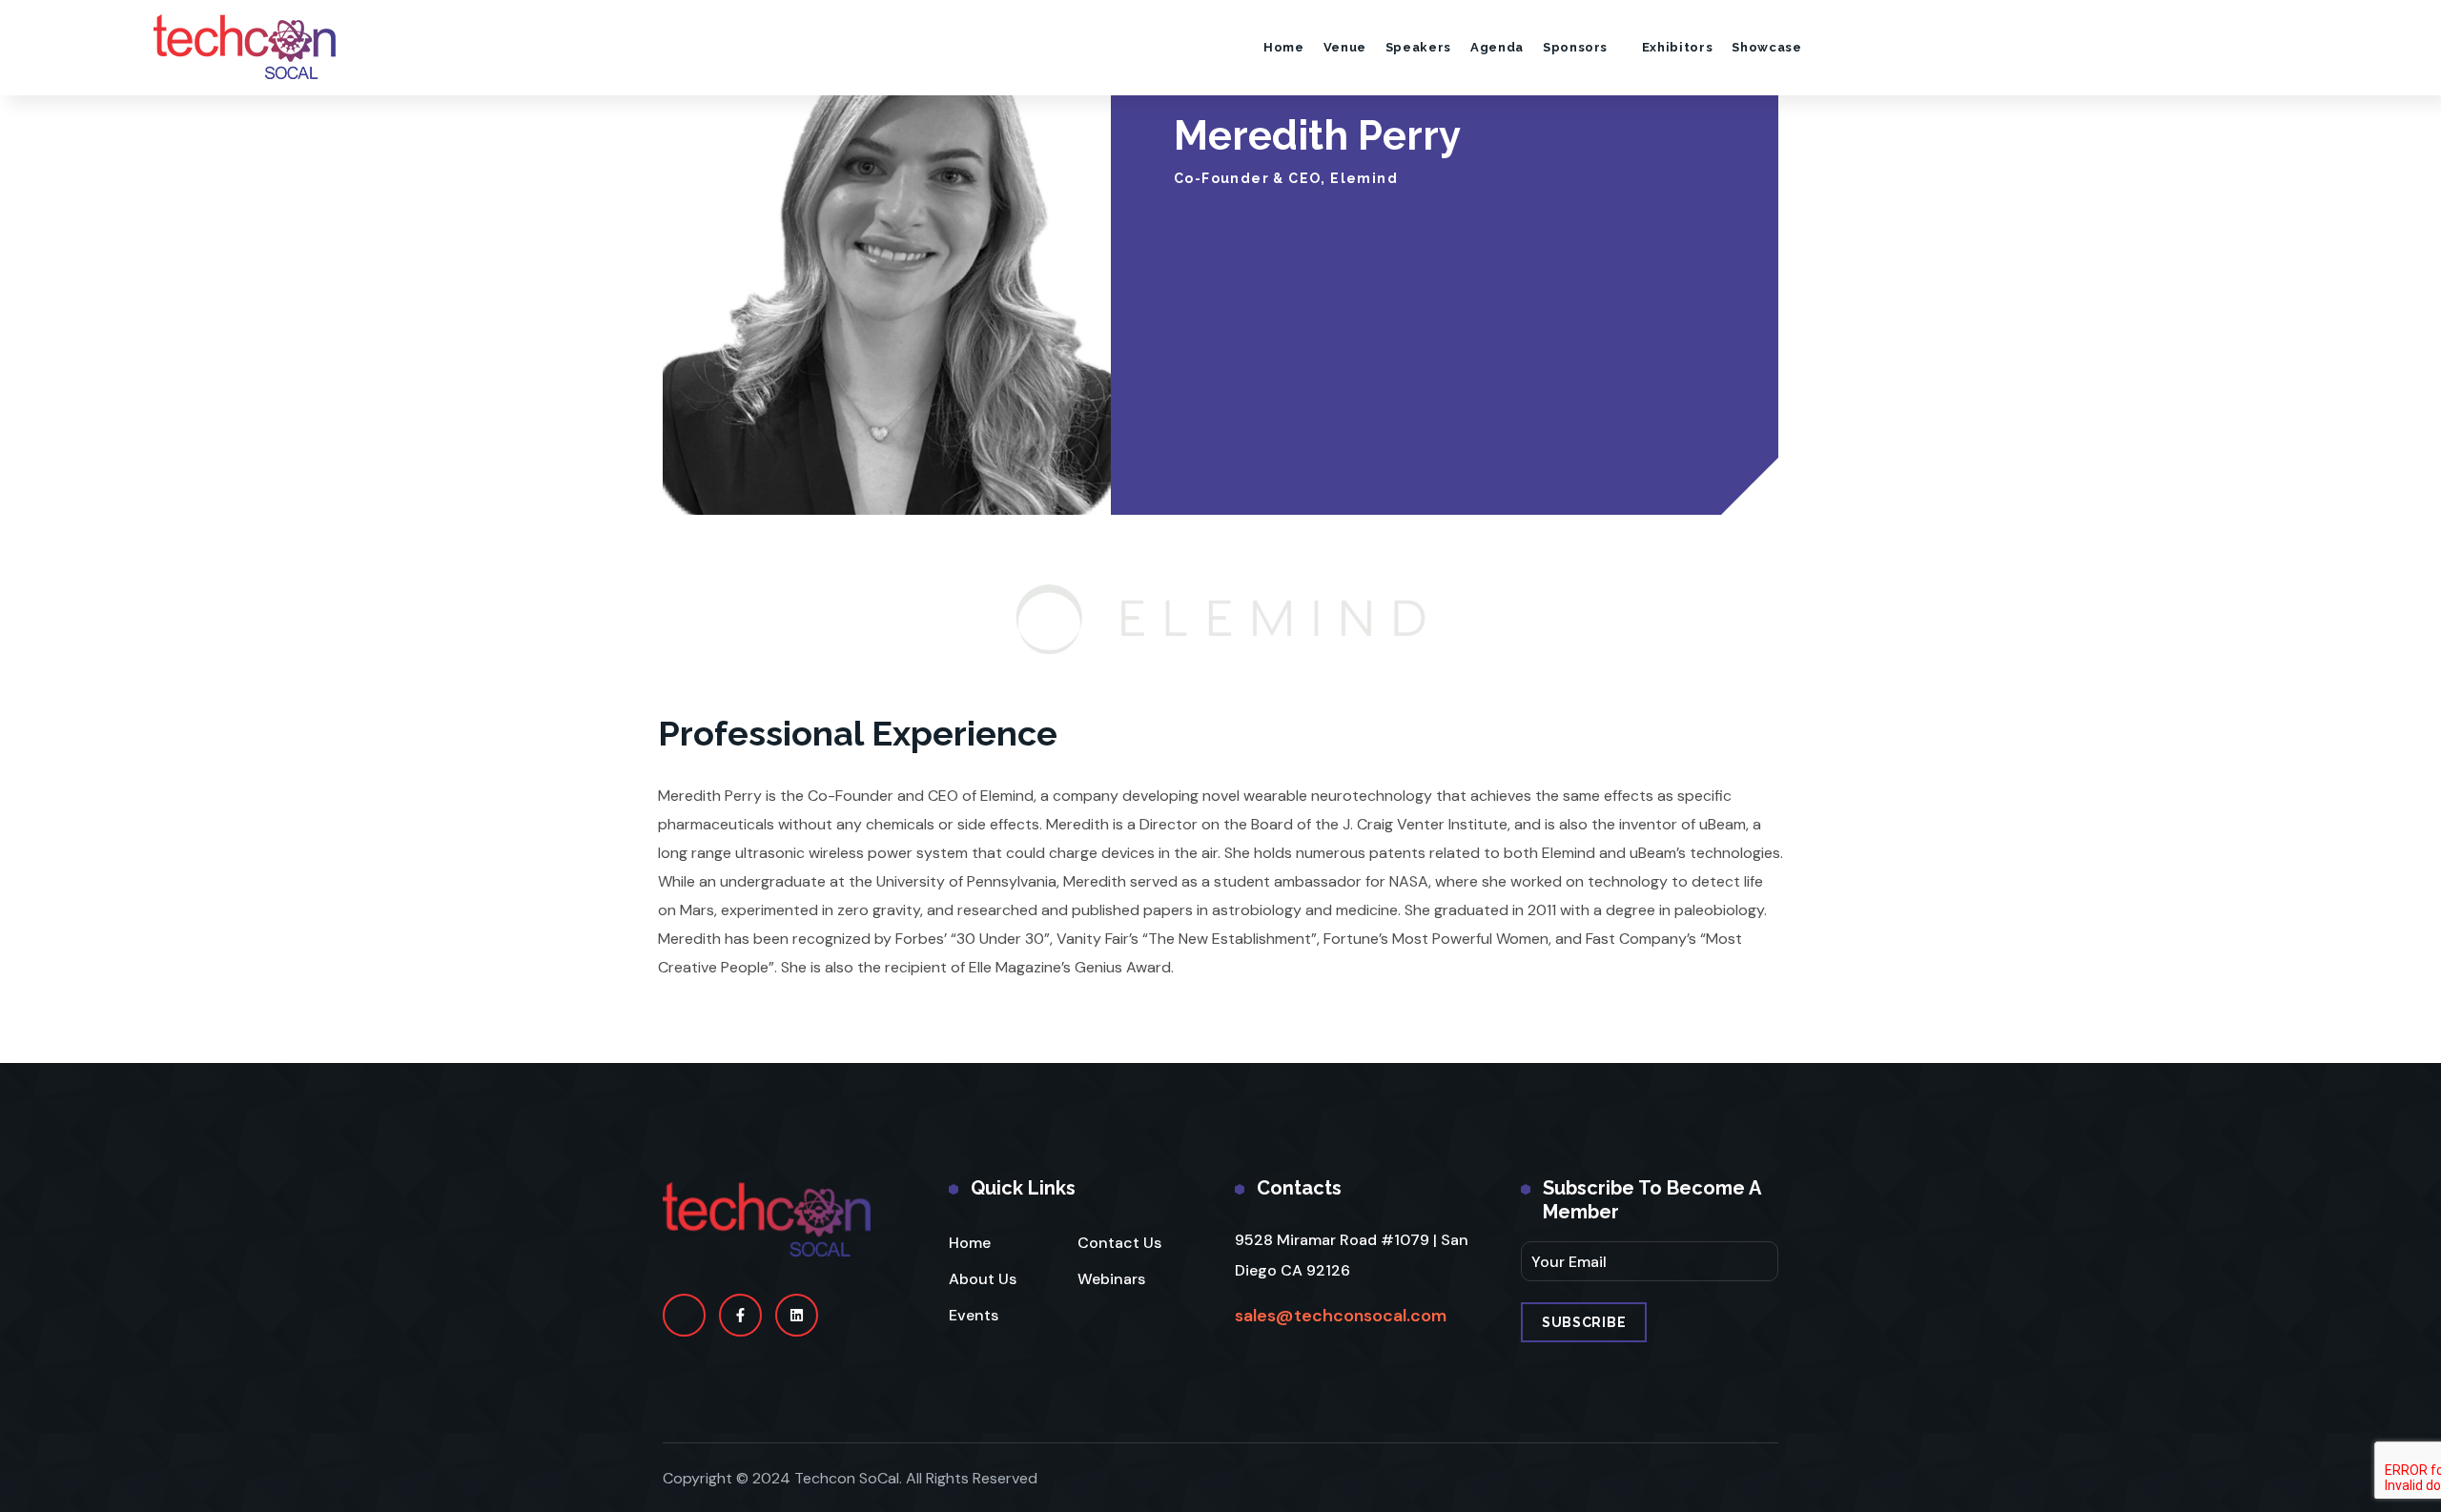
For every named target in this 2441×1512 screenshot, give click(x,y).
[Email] (684, 1315)
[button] (2354, 47)
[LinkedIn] (797, 1315)
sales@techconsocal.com (1341, 1316)
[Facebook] (740, 1315)
